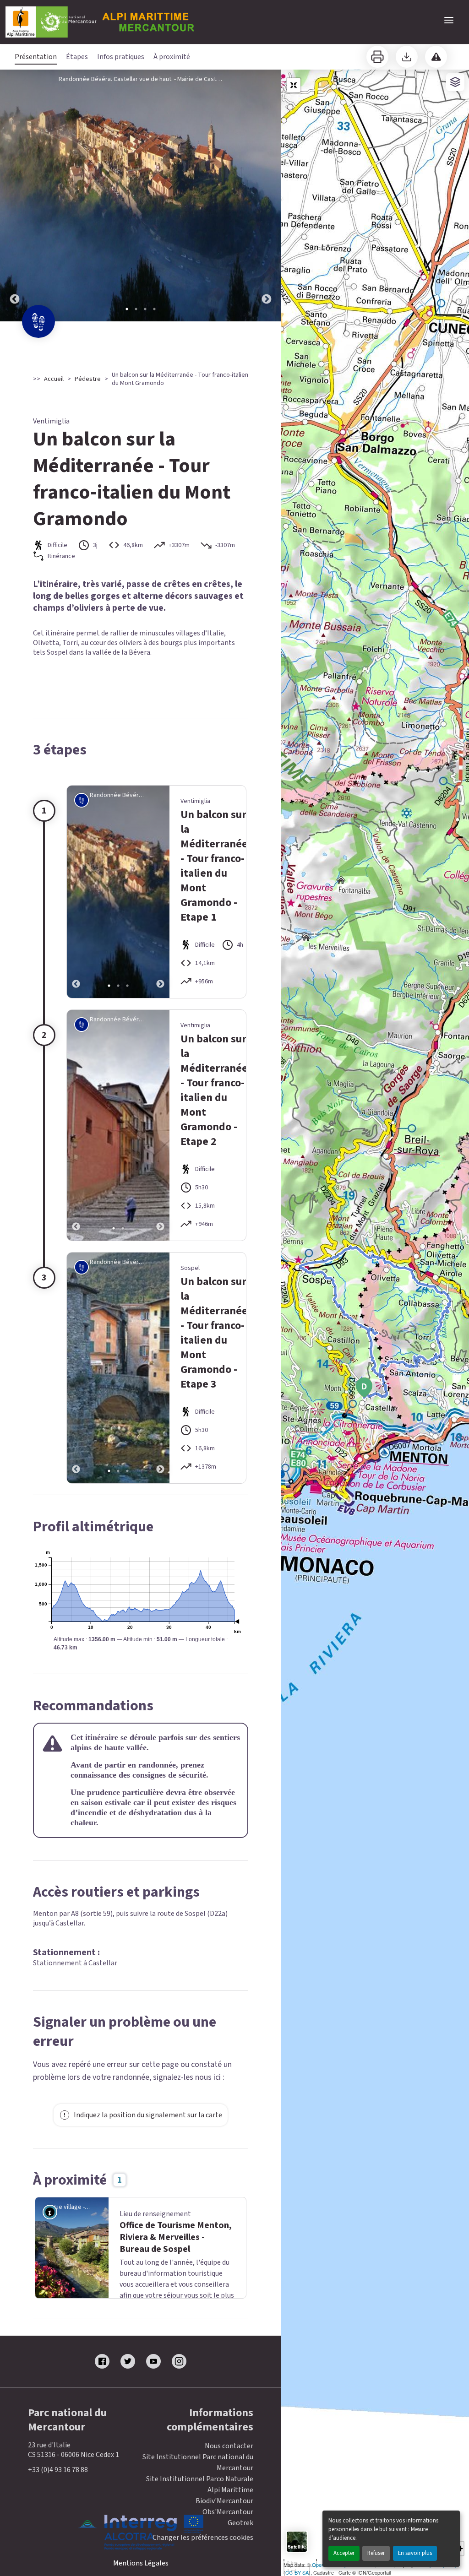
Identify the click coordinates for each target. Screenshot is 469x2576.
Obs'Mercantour (228, 2548)
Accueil (54, 379)
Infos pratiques (121, 57)
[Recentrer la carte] (294, 85)
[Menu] (449, 20)
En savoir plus (415, 2553)
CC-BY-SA (297, 2572)
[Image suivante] (267, 195)
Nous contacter (229, 2482)
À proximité (172, 57)
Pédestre (88, 379)
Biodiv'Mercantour (224, 2537)
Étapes (77, 57)
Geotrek (240, 2559)
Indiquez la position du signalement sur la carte (148, 2115)
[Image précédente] (15, 195)
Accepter (344, 2553)
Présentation (36, 57)
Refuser (376, 2553)
